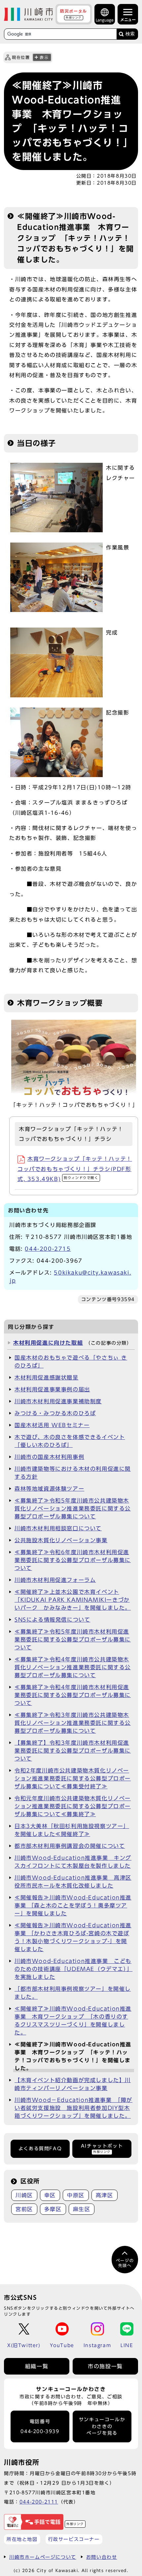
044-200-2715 (48, 1249)
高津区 (105, 2195)
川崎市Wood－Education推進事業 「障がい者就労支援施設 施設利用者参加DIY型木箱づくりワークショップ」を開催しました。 (73, 2108)
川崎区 (24, 2195)
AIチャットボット (102, 2148)
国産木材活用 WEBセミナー (52, 1425)
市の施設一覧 (105, 2366)
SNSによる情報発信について (52, 1620)
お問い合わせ (102, 2557)
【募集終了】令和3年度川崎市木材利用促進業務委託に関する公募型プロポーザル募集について (73, 1751)
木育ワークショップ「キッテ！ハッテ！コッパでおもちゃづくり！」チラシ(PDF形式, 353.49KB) (75, 1169)
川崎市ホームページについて (43, 2557)
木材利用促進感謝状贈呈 (47, 1377)
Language (105, 20)
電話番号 (40, 2427)
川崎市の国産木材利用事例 (49, 1457)
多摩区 (53, 2209)
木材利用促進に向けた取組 (48, 1343)
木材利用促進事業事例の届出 (52, 1389)
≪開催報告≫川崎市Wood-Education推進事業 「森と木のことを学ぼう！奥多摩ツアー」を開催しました (73, 1905)
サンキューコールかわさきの (102, 2426)
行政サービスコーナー (74, 2539)
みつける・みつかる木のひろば (55, 1413)
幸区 (50, 2195)
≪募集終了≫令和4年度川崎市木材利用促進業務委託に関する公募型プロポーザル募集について (73, 1695)
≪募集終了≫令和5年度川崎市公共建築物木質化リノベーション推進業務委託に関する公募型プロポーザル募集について (73, 1508)
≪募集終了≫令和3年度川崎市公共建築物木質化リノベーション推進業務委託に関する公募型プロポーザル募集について (73, 1723)
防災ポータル (74, 14)
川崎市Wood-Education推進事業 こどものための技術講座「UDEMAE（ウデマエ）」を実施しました (73, 1969)
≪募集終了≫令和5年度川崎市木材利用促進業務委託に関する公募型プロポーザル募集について (73, 1639)
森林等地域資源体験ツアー (49, 1489)
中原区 (76, 2195)
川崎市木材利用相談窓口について (58, 1528)
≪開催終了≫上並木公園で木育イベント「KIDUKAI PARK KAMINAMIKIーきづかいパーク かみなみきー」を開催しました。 (73, 1600)
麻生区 (82, 2209)
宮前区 (24, 2209)
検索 (130, 34)
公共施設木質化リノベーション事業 (61, 1540)
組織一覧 (37, 2366)
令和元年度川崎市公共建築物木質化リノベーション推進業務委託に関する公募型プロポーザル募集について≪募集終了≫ (73, 1806)
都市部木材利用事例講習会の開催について (70, 1846)
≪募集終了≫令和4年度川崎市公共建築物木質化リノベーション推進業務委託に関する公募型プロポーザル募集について (73, 1667)
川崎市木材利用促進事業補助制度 (58, 1401)
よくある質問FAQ (40, 2149)
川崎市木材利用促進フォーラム (55, 1580)
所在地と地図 (22, 2539)
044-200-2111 (39, 2502)
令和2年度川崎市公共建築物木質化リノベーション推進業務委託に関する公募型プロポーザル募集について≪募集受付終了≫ (73, 1778)
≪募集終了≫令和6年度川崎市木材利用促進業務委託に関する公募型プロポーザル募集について (73, 1560)
